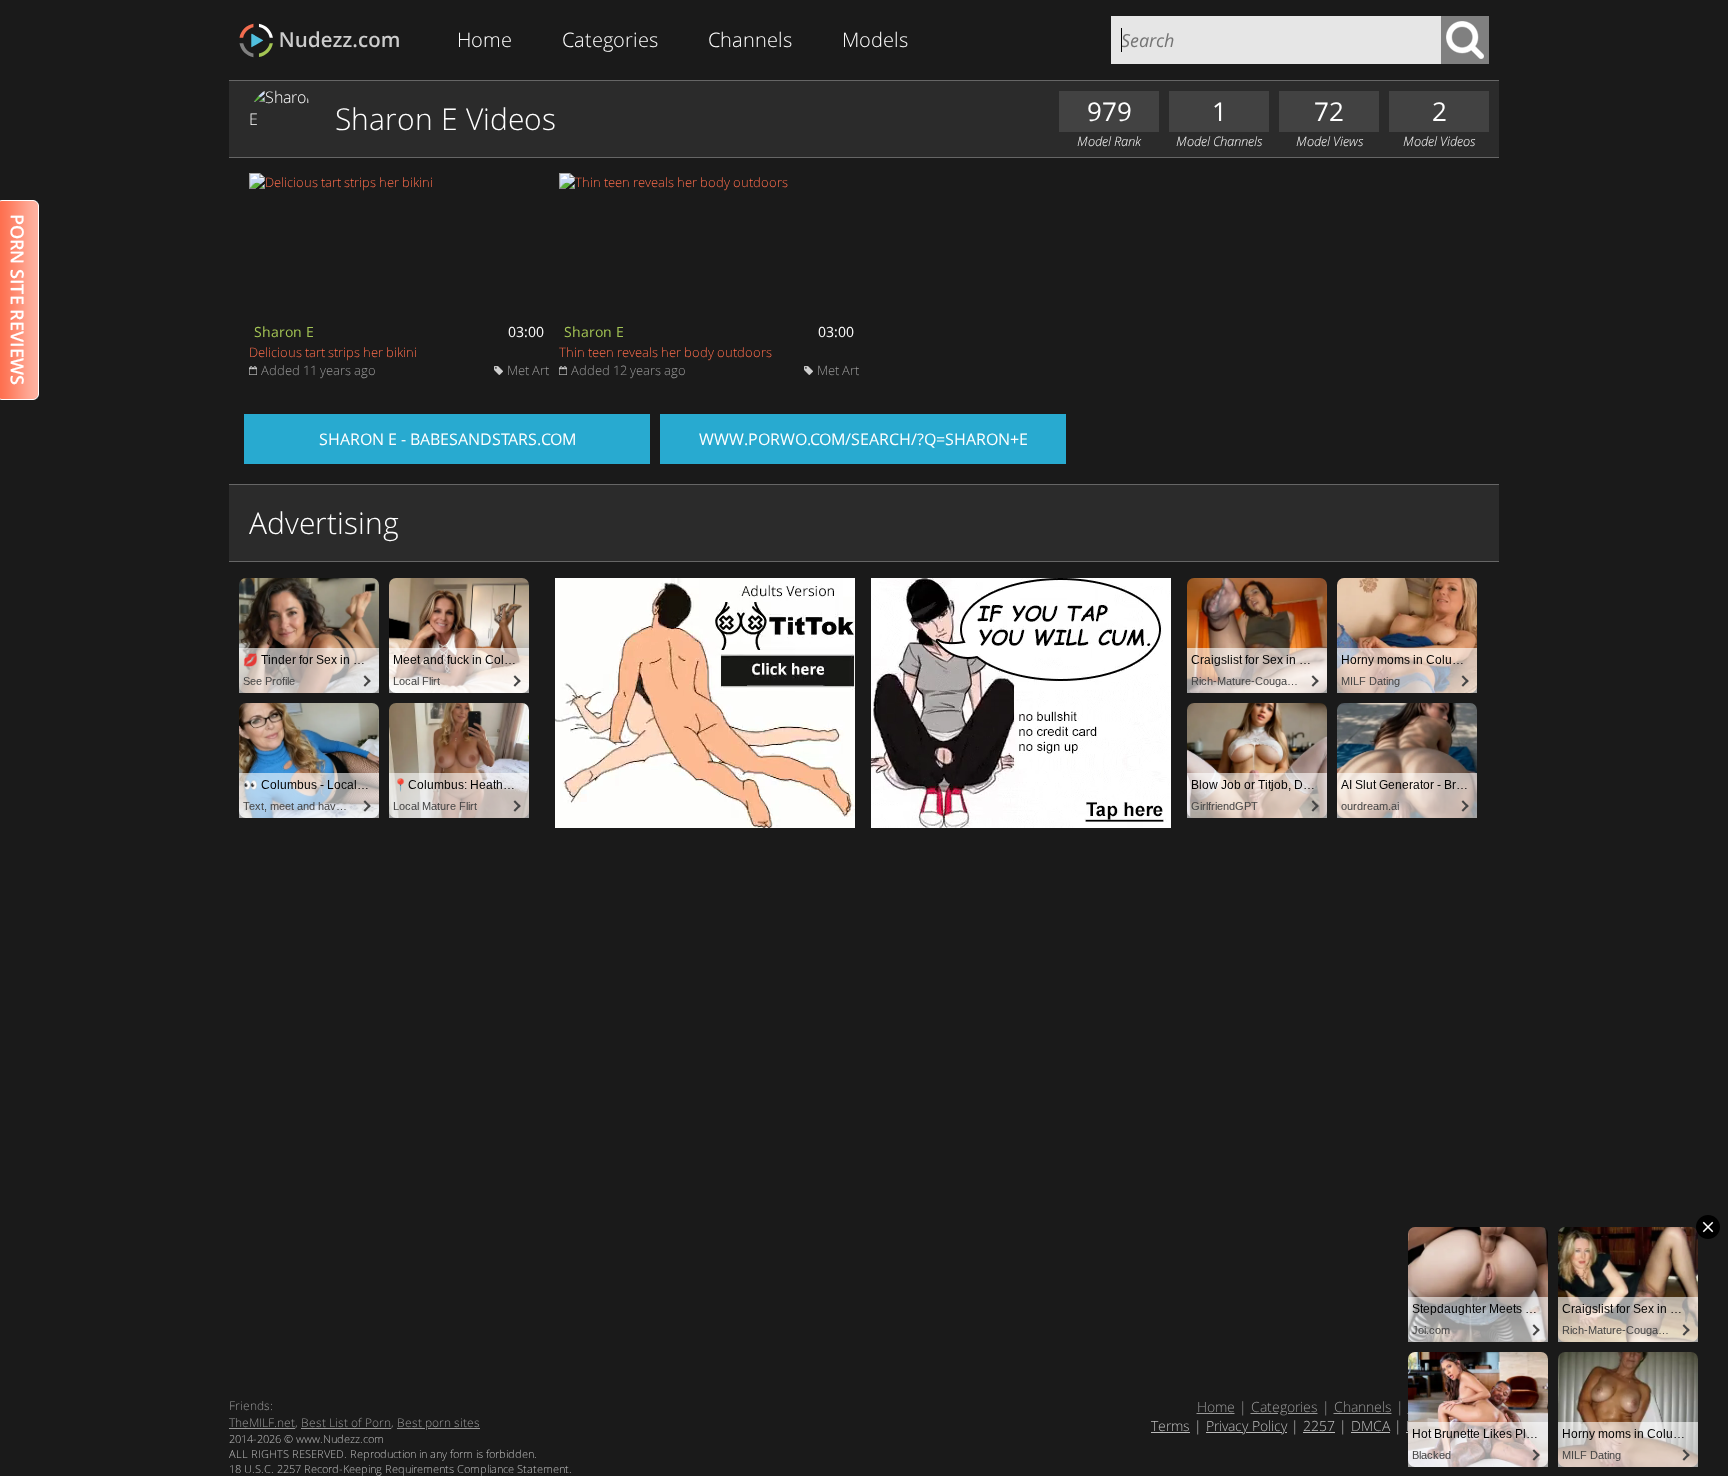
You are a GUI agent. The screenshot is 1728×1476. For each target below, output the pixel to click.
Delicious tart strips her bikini (333, 352)
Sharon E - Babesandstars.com (447, 439)
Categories (610, 39)
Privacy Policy (1246, 1425)
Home (484, 39)
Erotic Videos (325, 40)
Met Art (528, 370)
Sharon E (284, 331)
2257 (1319, 1425)
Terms (1170, 1425)
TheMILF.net (262, 1422)
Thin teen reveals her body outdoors (665, 352)
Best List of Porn (346, 1422)
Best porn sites (438, 1422)
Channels (750, 39)
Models (875, 39)
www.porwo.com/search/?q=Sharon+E (863, 439)
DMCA (1370, 1425)
